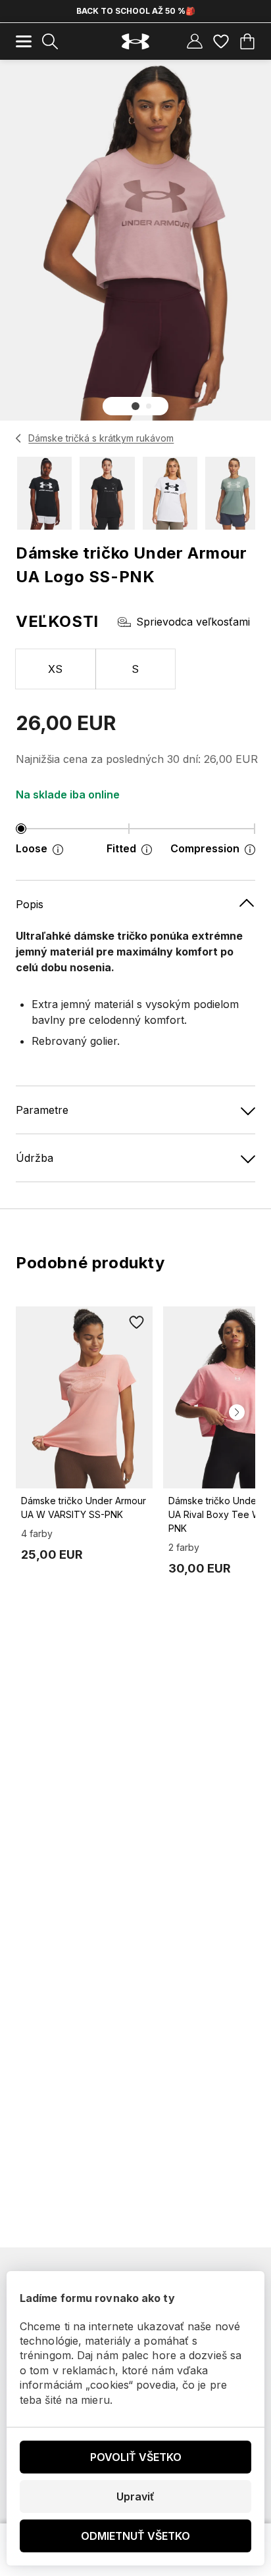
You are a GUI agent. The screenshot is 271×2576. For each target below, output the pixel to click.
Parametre (42, 1110)
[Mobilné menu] (24, 41)
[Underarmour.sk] (135, 42)
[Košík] (247, 41)
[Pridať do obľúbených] (137, 1322)
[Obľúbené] (221, 41)
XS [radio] (56, 669)
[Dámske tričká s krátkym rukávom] (19, 438)
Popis (30, 904)
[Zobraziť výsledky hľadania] (50, 41)
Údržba (35, 1158)
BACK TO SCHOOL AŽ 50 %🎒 (136, 11)
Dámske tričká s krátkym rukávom (101, 438)
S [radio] (135, 669)
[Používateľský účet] (195, 41)
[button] (135, 406)
